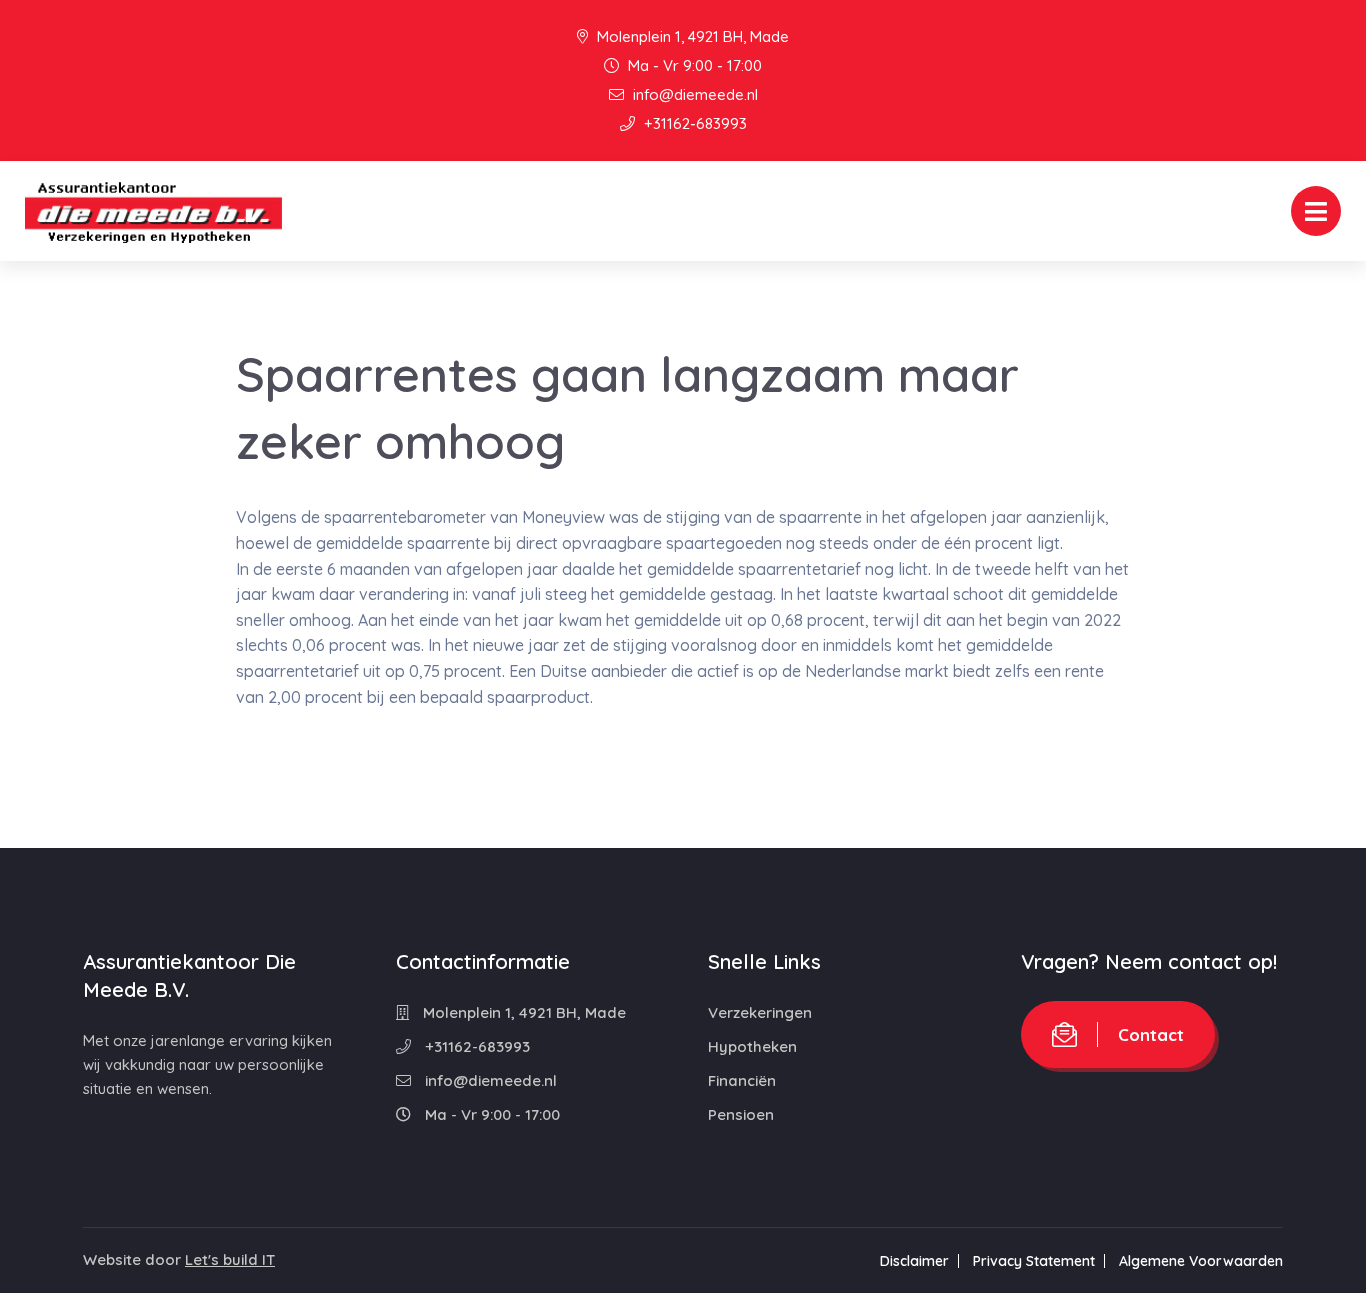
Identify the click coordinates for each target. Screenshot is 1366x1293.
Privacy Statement (1034, 1261)
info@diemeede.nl (693, 94)
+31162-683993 (693, 123)
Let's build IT (230, 1259)
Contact (1151, 1034)
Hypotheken (752, 1046)
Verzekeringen (760, 1012)
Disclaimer (914, 1261)
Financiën (742, 1080)
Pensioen (741, 1114)
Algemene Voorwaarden (1201, 1261)
